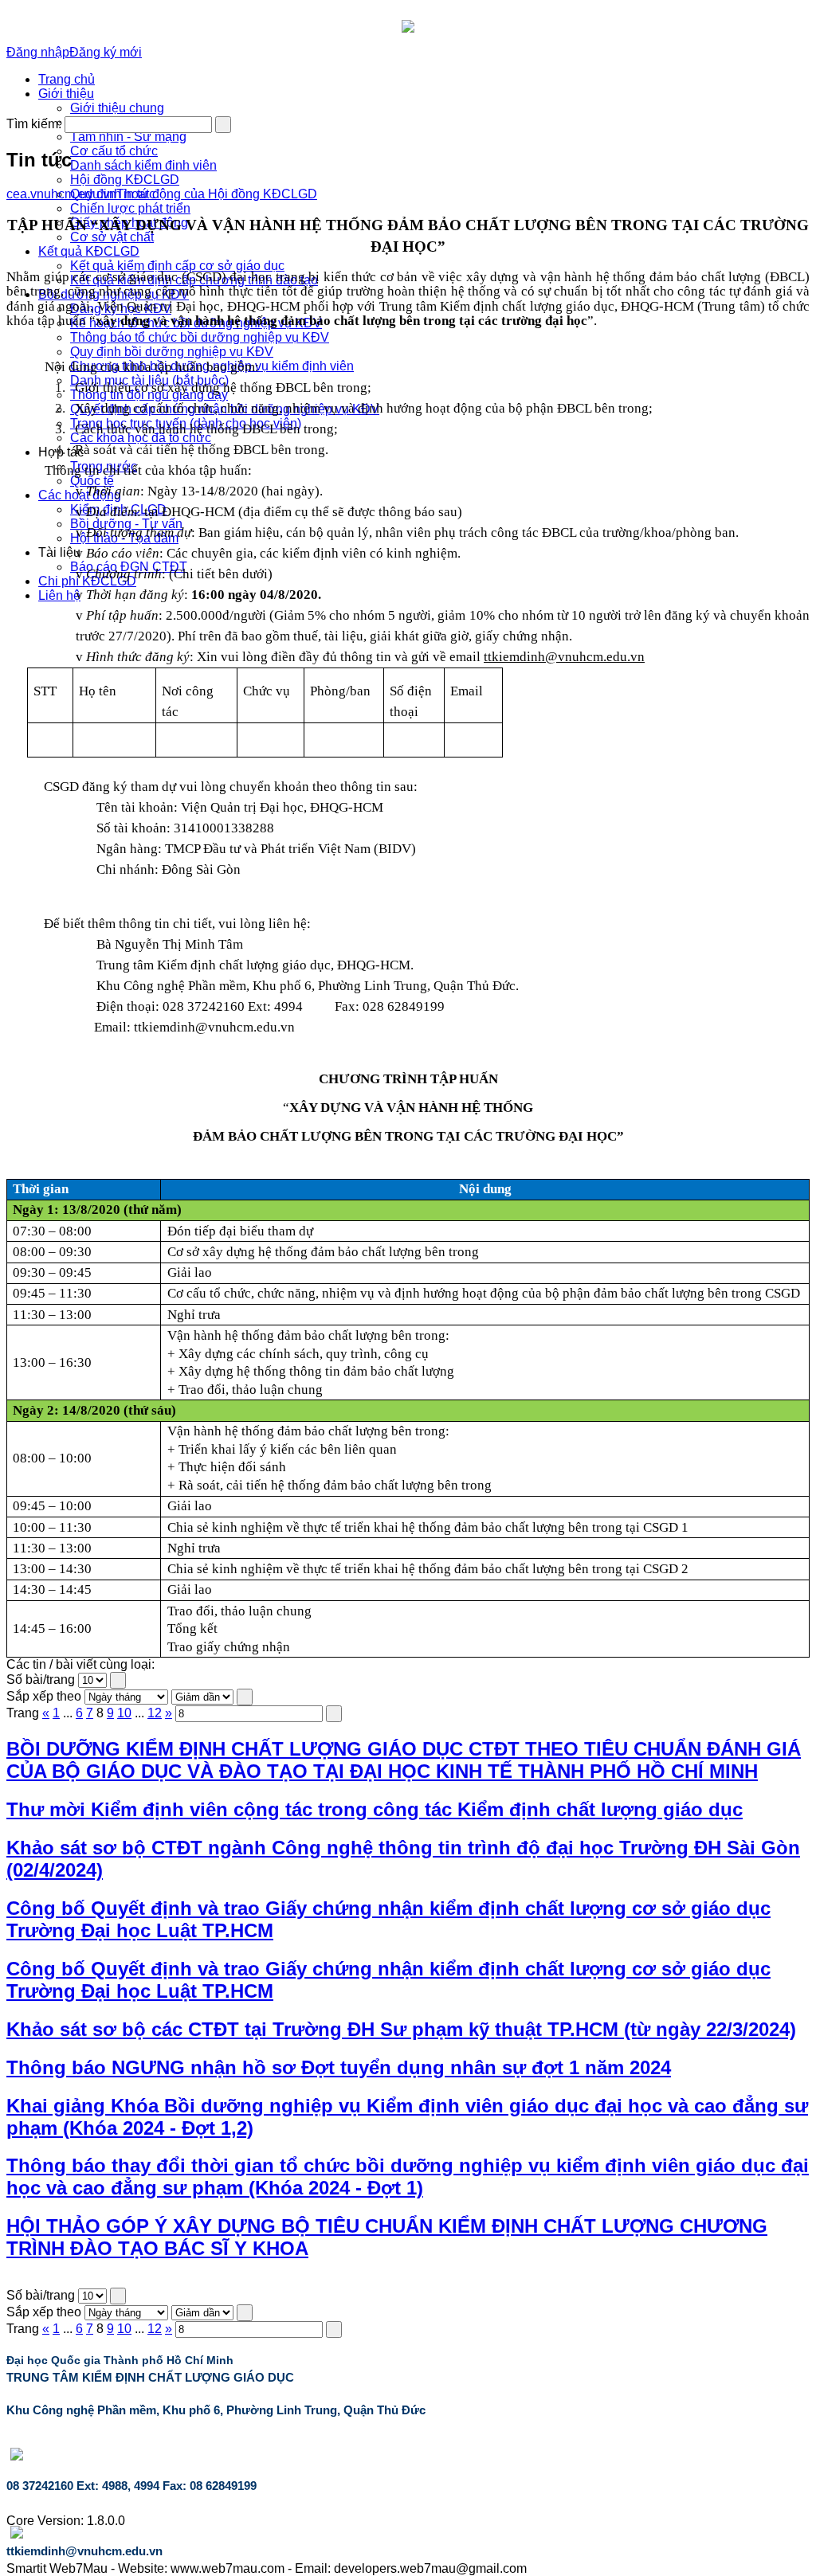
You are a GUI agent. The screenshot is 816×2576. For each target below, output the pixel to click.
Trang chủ (67, 79)
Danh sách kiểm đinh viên (143, 165)
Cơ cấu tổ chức (114, 151)
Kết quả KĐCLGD (89, 251)
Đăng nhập (38, 52)
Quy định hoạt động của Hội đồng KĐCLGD (194, 194)
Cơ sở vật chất (112, 237)
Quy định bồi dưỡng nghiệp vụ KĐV (172, 352)
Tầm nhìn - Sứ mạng (128, 137)
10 (124, 1713)
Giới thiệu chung (117, 108)
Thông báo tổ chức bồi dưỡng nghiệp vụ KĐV (200, 337)
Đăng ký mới (106, 52)
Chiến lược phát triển (130, 208)
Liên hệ (59, 595)
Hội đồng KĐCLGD (125, 180)
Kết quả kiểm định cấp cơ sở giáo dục (177, 266)
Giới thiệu (66, 94)
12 (155, 1713)
